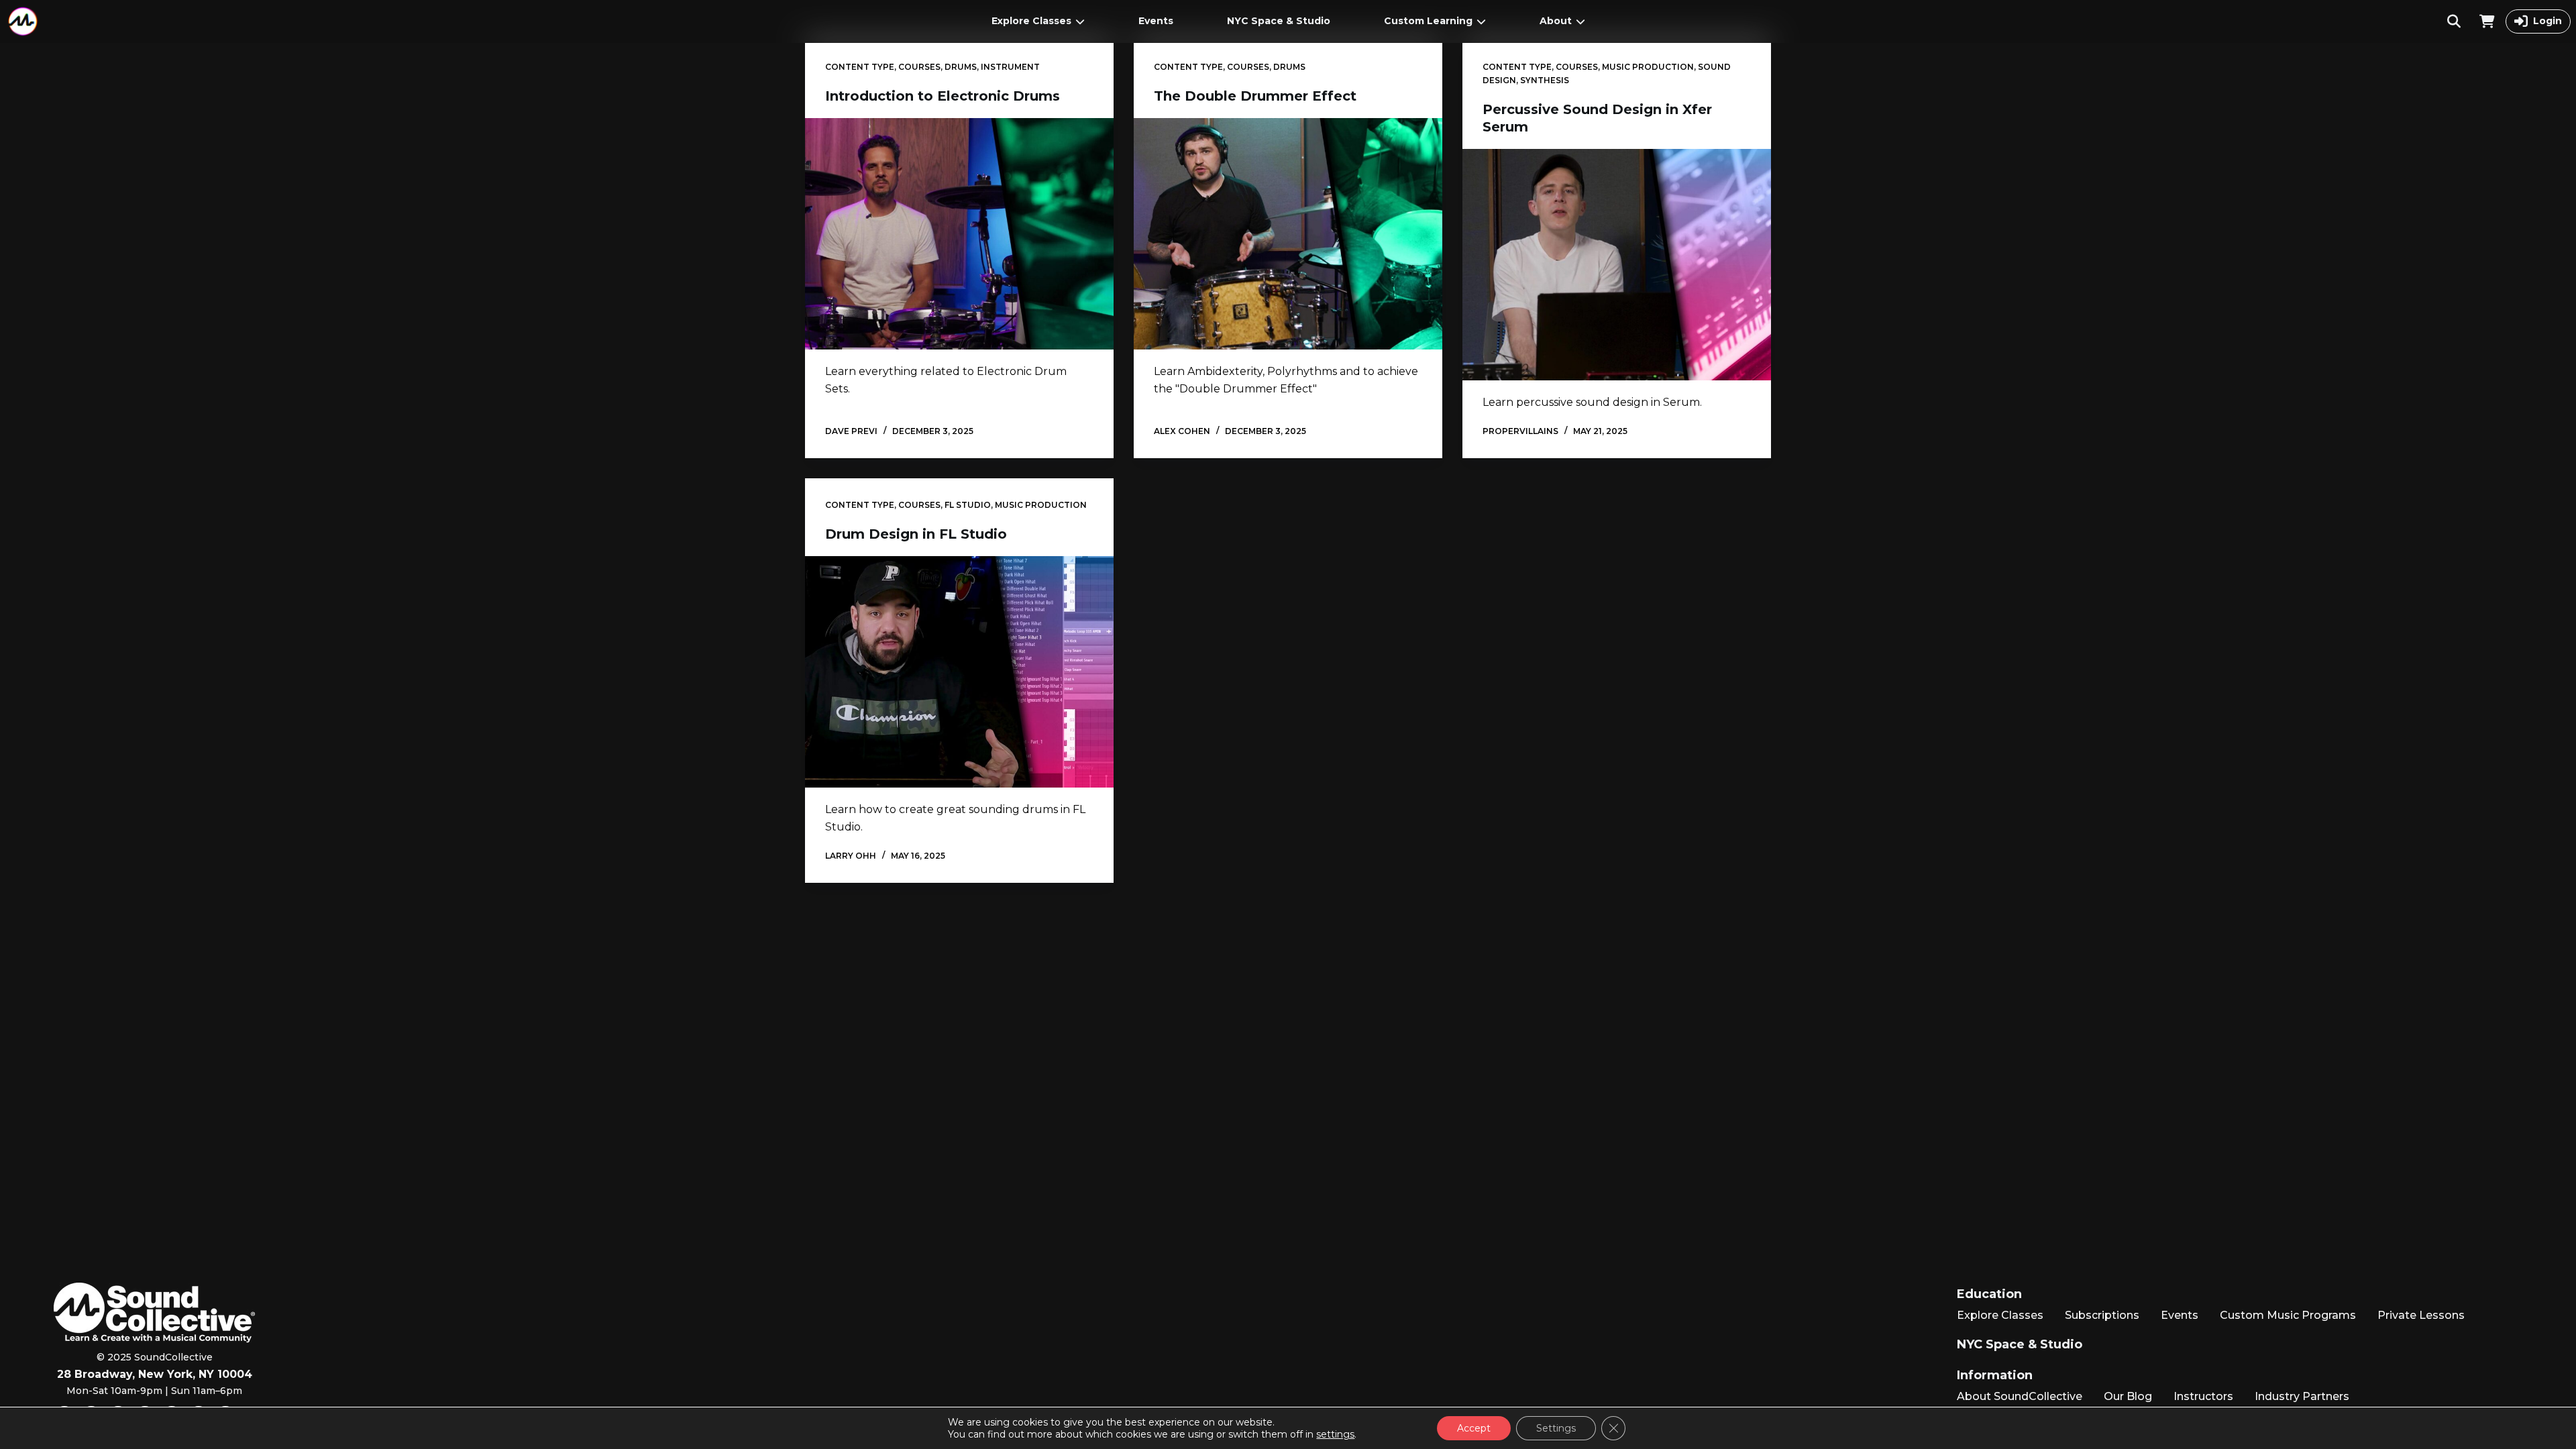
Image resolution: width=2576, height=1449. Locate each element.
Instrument (1010, 67)
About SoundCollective (2020, 1396)
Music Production (1648, 67)
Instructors (2203, 1396)
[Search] (2454, 21)
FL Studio (968, 505)
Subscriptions (2102, 1315)
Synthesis (1545, 80)
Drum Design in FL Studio (916, 534)
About (1556, 21)
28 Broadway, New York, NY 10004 (155, 1374)
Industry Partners (2302, 1396)
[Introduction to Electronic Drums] (959, 234)
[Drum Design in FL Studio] (959, 672)
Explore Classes (1031, 21)
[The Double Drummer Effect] (1288, 234)
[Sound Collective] (23, 21)
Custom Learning (1428, 21)
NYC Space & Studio (1279, 21)
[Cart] (2487, 21)
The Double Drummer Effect (1255, 96)
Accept (1474, 1428)
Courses (919, 67)
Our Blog (2128, 1396)
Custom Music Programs (2288, 1315)
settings (1335, 1434)
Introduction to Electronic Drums (943, 96)
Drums (961, 67)
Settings (1556, 1428)
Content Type (860, 67)
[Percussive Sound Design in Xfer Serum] (1617, 265)
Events (1156, 21)
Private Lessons (2421, 1315)
